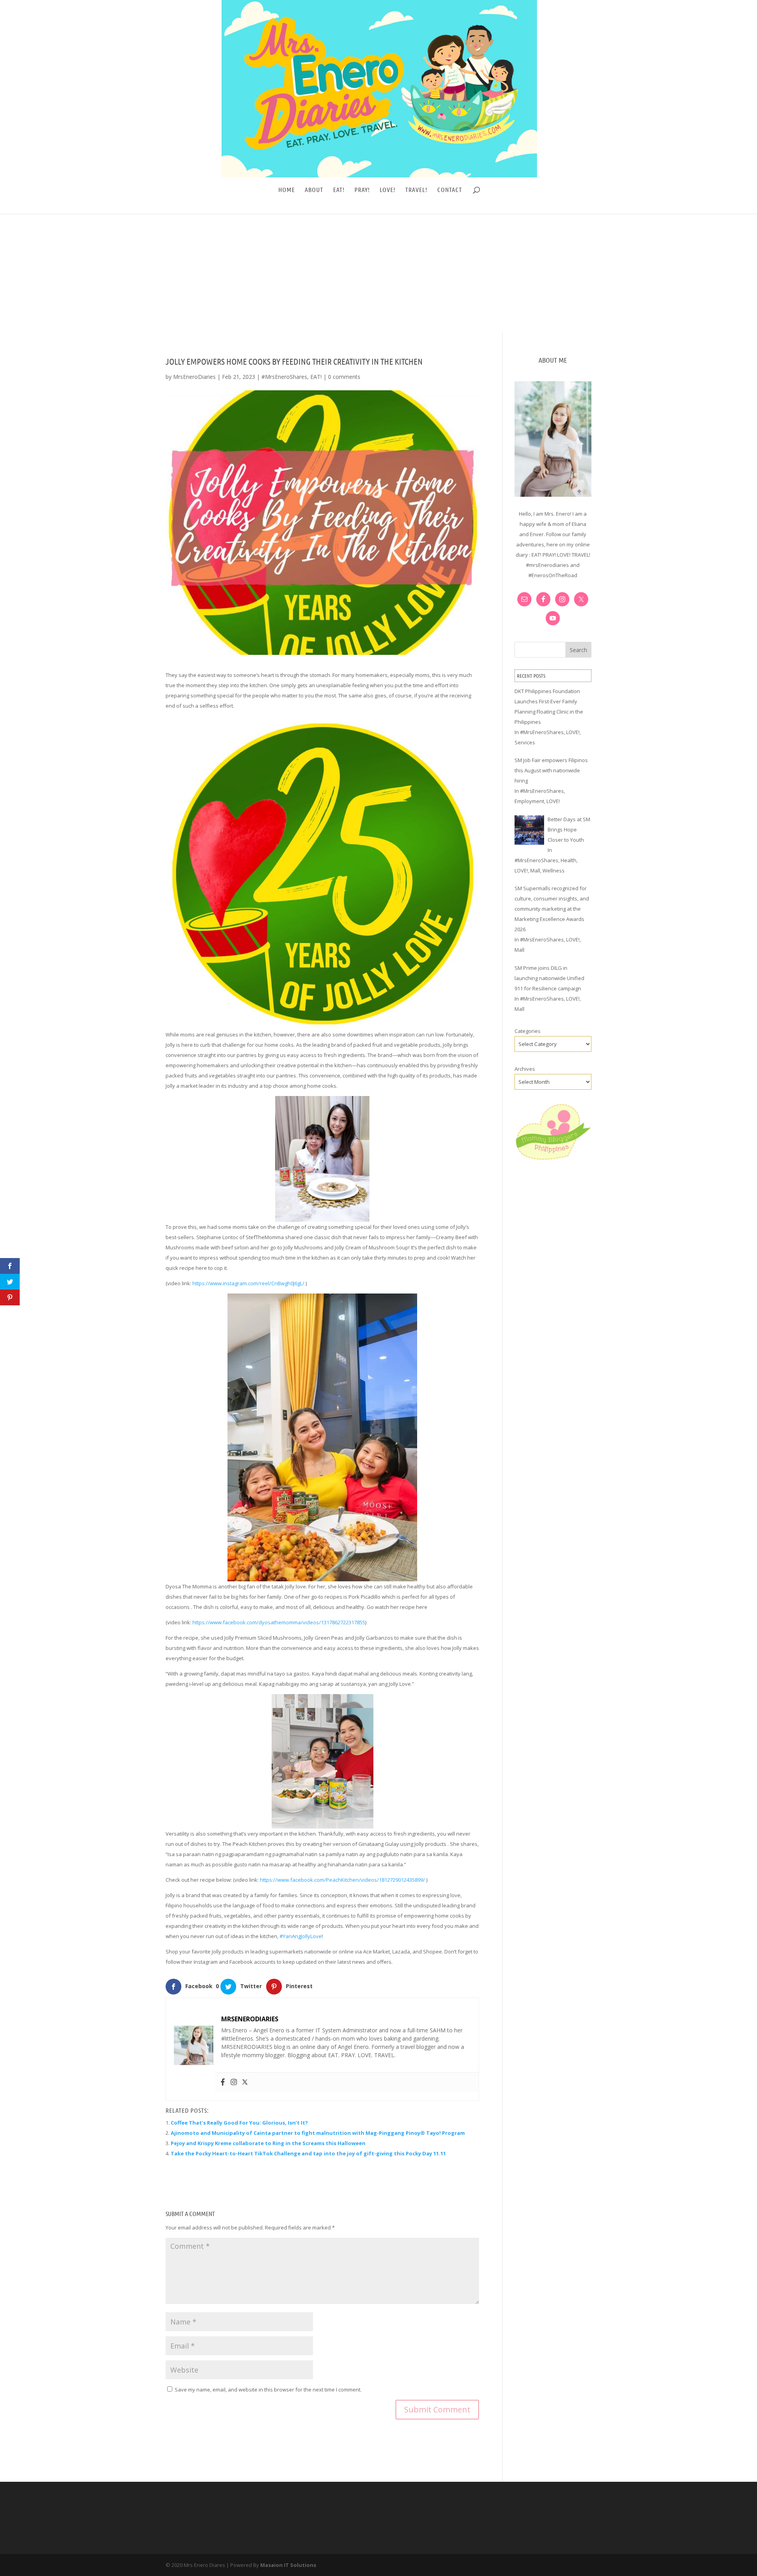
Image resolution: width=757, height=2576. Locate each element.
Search (578, 650)
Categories (528, 1031)
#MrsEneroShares (284, 377)
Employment (529, 801)
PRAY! (362, 190)
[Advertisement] (378, 273)
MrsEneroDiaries (194, 377)
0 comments (344, 377)
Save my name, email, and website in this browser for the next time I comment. (268, 2390)
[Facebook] (223, 2082)
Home (287, 190)
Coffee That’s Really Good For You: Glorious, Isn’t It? (239, 2123)
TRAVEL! (416, 190)
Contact (450, 190)
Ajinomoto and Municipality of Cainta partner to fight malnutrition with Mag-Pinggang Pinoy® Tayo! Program (318, 2133)
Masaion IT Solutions (288, 2565)
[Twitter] (245, 2082)
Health (569, 860)
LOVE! (388, 190)
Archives (525, 1069)
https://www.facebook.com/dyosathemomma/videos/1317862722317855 (279, 1622)
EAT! (339, 190)
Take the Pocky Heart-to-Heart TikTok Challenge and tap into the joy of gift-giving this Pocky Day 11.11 (308, 2153)
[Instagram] (234, 2082)
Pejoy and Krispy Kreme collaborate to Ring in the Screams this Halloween (268, 2143)
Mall (535, 870)
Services (525, 742)
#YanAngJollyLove (301, 1936)
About (314, 190)
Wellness (554, 870)
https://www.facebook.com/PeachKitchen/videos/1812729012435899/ (342, 1880)
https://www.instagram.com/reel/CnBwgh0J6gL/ (248, 1283)
